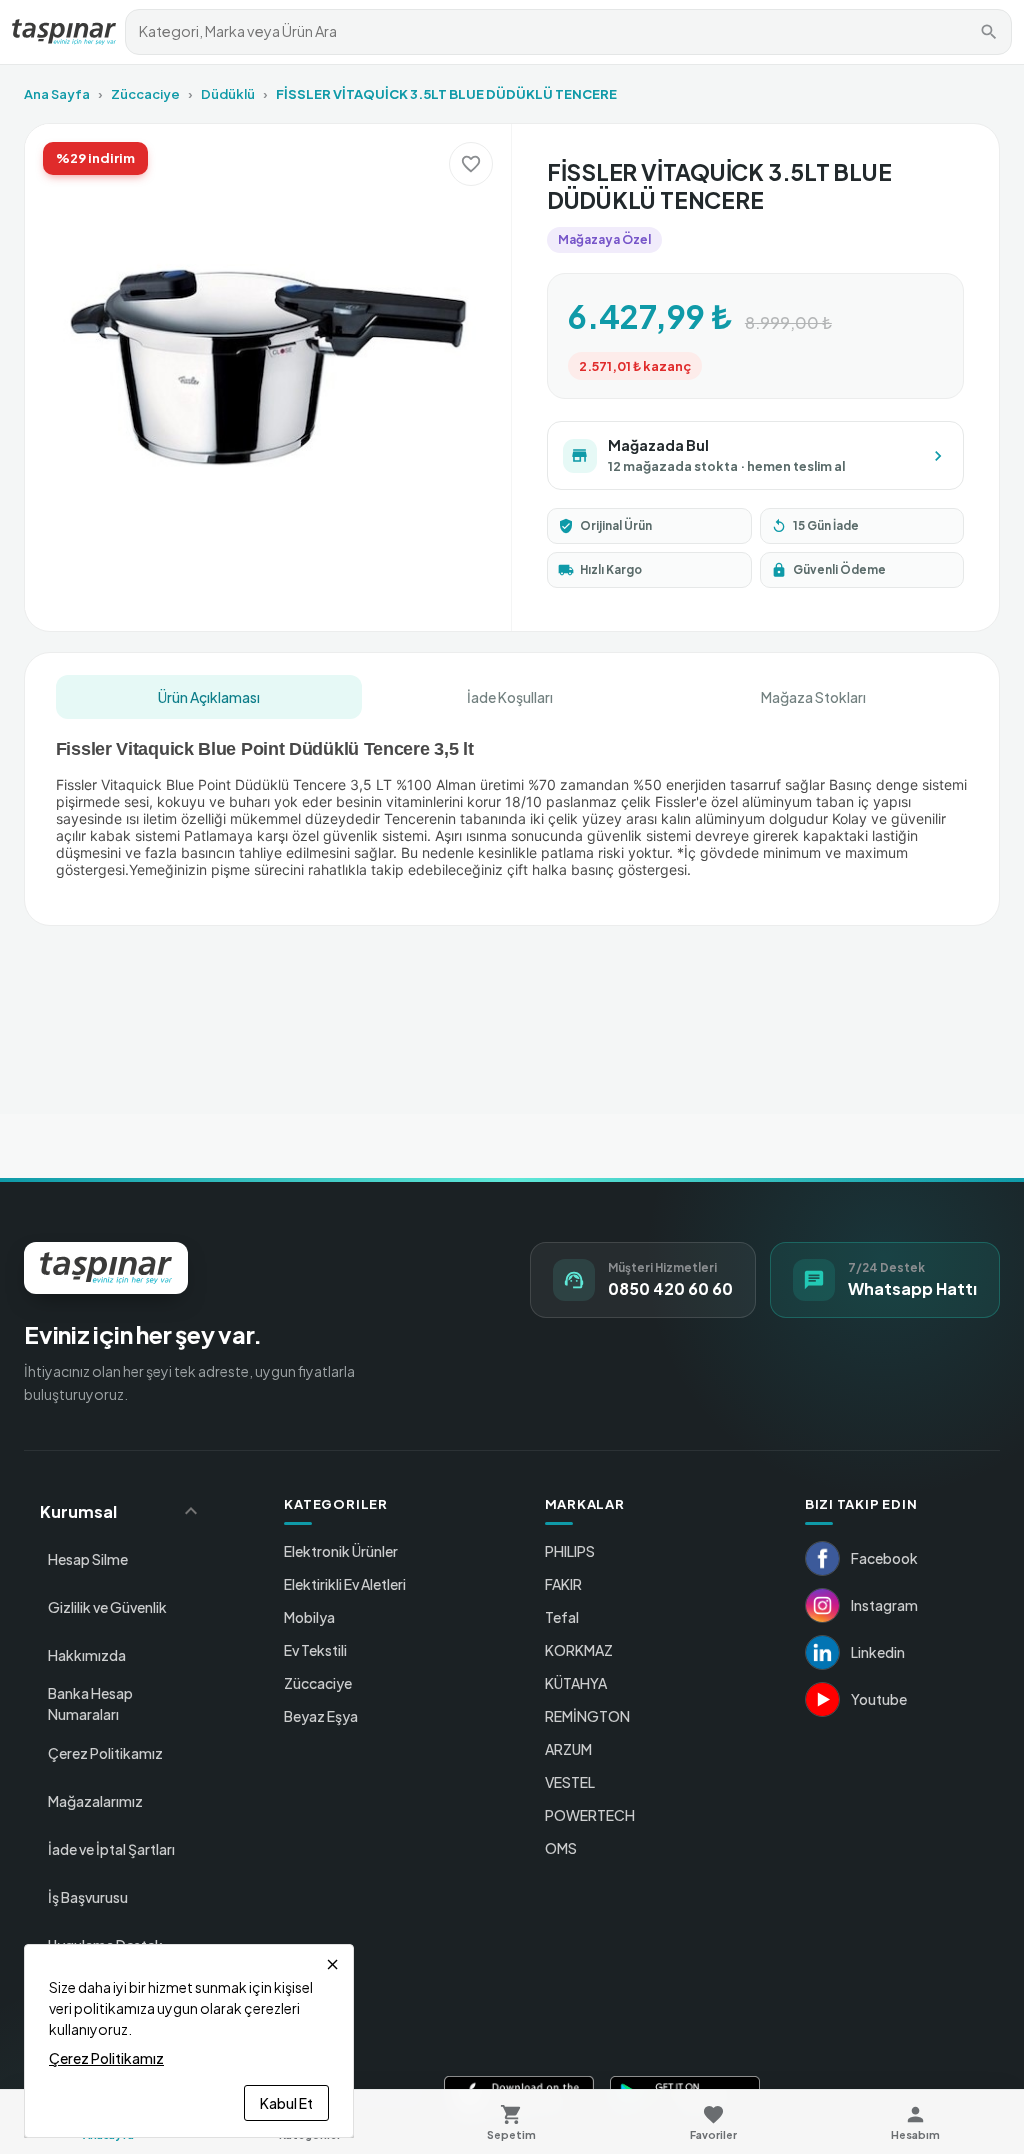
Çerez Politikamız (105, 1753)
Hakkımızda (87, 1655)
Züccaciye (145, 94)
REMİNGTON (587, 1716)
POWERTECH (590, 1815)
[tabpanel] (512, 808)
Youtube (879, 1699)
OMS (561, 1848)
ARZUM (568, 1749)
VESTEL (570, 1782)
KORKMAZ (579, 1650)
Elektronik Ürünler (341, 1551)
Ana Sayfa (57, 94)
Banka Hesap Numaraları (90, 1703)
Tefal (562, 1617)
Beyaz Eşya (321, 1716)
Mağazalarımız (95, 1801)
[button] (121, 1511)
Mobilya (309, 1617)
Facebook (884, 1558)
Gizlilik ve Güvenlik (107, 1607)
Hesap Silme (88, 1559)
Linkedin (878, 1652)
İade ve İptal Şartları (111, 1849)
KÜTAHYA (576, 1683)
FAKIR (563, 1584)
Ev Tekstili (315, 1650)
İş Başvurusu (88, 1897)
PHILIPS (570, 1551)
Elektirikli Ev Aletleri (345, 1584)
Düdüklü (228, 94)
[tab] (209, 697)
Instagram (884, 1605)
